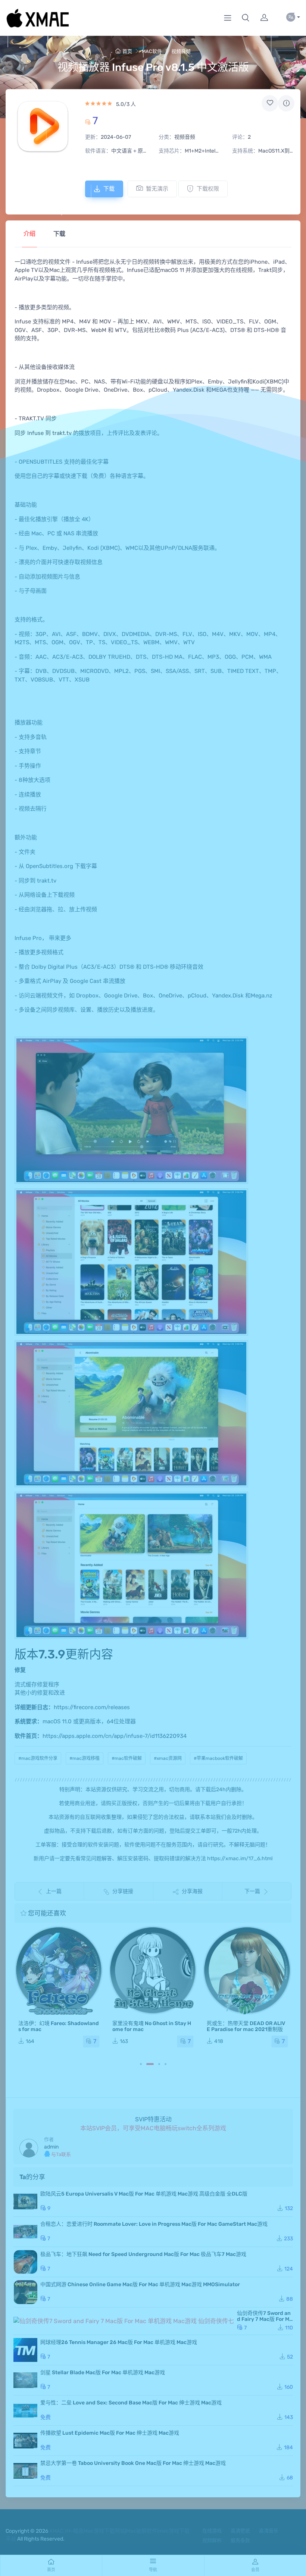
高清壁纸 (240, 2531)
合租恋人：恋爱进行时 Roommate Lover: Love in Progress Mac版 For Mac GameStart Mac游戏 (154, 2224)
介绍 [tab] (29, 234)
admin (51, 2147)
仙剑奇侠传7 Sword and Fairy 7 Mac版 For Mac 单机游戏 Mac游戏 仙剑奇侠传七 (265, 2322)
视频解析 (212, 2540)
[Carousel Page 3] (159, 2064)
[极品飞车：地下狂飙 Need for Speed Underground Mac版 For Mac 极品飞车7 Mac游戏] (25, 2262)
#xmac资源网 (168, 1758)
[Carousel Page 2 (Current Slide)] (150, 2064)
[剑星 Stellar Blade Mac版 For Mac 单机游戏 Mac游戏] (25, 2380)
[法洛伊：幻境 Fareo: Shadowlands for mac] (59, 1970)
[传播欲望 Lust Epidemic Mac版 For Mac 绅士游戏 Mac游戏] (25, 2441)
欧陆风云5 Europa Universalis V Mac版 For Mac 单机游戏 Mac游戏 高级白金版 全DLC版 (144, 2194)
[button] (246, 18)
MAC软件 (152, 51)
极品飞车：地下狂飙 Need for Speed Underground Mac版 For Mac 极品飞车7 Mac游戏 (143, 2254)
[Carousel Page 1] (141, 2064)
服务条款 (240, 2540)
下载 (109, 189)
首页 (127, 51)
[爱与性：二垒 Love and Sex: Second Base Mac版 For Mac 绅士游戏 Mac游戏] (25, 2410)
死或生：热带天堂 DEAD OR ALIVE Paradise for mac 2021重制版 (246, 2026)
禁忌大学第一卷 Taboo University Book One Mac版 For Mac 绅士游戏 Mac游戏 (133, 2463)
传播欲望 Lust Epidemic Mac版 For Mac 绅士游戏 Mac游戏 (110, 2433)
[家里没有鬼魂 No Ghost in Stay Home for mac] (153, 1970)
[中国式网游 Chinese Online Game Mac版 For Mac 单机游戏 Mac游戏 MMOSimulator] (25, 2292)
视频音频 (181, 51)
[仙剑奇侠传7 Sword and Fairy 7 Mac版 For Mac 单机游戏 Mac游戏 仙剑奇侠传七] (124, 2321)
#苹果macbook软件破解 (218, 1758)
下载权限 (208, 189)
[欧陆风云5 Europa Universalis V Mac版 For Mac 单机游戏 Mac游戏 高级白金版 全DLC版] (25, 2201)
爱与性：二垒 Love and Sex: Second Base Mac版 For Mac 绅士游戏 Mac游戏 (131, 2403)
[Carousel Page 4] (166, 2064)
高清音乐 (269, 2531)
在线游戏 (212, 2531)
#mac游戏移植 (85, 1758)
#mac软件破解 (127, 1758)
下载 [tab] (59, 234)
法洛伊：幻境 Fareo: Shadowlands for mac (59, 2026)
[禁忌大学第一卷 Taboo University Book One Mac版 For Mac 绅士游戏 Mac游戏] (25, 2471)
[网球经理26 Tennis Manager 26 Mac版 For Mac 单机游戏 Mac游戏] (25, 2350)
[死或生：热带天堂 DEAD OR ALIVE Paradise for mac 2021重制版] (247, 1970)
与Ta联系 (60, 2154)
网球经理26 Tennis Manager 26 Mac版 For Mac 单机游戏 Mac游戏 (119, 2342)
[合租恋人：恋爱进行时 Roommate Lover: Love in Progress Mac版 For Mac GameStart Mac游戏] (25, 2232)
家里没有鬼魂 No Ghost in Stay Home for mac (152, 2026)
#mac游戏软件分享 (38, 1758)
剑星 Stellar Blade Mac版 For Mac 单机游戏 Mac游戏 (103, 2373)
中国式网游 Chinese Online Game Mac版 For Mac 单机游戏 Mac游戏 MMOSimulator (140, 2284)
